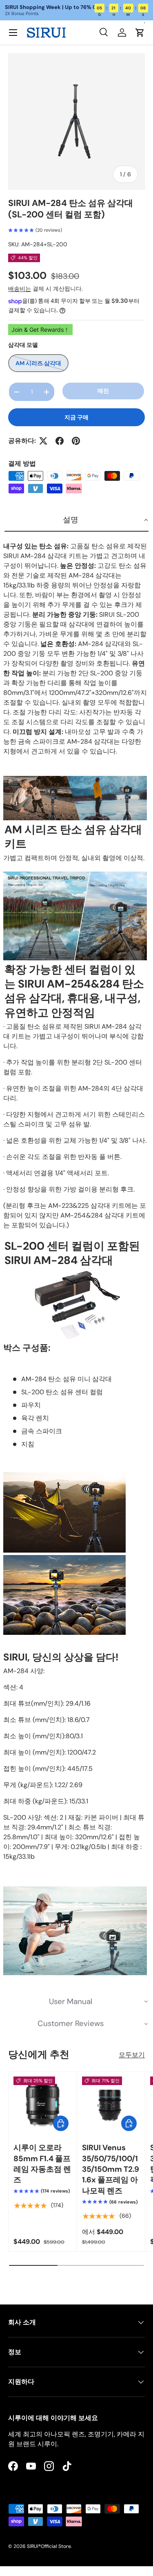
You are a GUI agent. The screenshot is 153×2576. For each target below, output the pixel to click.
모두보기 (132, 2055)
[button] (140, 33)
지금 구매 (76, 417)
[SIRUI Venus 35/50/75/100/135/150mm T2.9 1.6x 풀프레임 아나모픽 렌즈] (111, 2106)
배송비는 (20, 289)
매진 (103, 391)
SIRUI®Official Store (49, 2546)
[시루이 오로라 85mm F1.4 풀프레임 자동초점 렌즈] (43, 2106)
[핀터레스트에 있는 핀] (76, 441)
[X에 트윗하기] (43, 441)
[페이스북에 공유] (60, 441)
